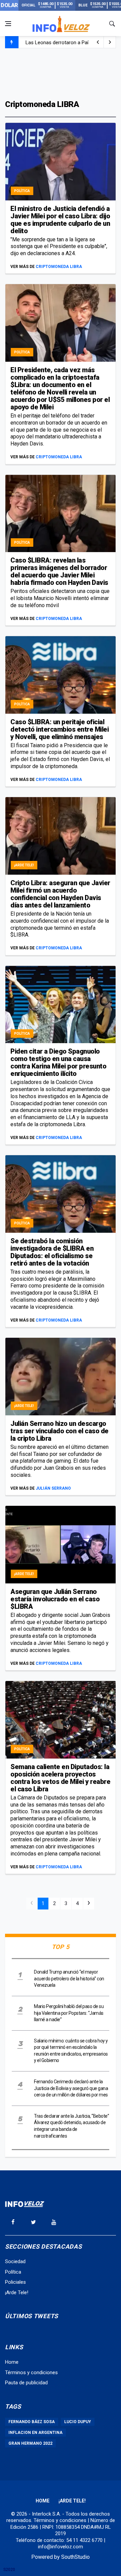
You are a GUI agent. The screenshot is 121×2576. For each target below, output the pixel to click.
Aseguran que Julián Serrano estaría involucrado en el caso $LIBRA (55, 1599)
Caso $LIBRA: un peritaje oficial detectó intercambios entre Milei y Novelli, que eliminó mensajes (59, 729)
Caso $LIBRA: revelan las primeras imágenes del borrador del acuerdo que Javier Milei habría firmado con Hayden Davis (59, 571)
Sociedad (15, 2261)
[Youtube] (54, 2222)
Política (22, 191)
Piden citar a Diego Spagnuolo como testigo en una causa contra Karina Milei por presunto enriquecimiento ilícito (58, 1062)
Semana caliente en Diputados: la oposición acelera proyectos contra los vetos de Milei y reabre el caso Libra (60, 1778)
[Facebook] (13, 2222)
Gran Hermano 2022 (30, 2443)
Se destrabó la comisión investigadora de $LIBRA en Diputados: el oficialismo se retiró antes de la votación (52, 1252)
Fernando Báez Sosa (32, 2422)
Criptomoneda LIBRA (59, 267)
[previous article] (110, 42)
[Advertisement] (61, 73)
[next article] (98, 42)
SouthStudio (75, 2557)
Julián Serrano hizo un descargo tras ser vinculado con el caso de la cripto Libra (59, 1431)
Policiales (15, 2282)
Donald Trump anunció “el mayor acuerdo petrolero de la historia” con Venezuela (69, 1978)
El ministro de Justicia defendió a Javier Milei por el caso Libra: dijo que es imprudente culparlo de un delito (60, 220)
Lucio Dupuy (78, 2422)
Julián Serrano (53, 1488)
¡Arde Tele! (24, 865)
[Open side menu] (8, 24)
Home (12, 2362)
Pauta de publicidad (26, 2383)
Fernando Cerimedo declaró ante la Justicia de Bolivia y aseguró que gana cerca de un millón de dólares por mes (71, 2088)
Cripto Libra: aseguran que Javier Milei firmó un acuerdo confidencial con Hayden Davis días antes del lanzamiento (60, 894)
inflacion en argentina (35, 2433)
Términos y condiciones (31, 2372)
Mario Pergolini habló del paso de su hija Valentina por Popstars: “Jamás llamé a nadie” (69, 2013)
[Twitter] (33, 2222)
